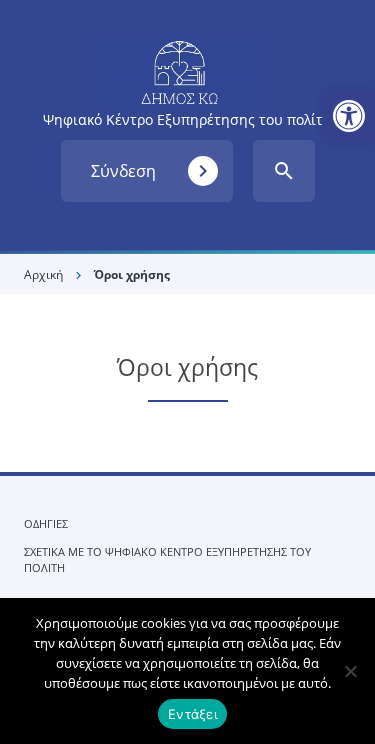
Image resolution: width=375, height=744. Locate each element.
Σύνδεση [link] (153, 171)
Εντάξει (192, 714)
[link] (349, 116)
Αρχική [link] (43, 274)
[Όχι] (350, 671)
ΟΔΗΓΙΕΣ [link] (46, 523)
